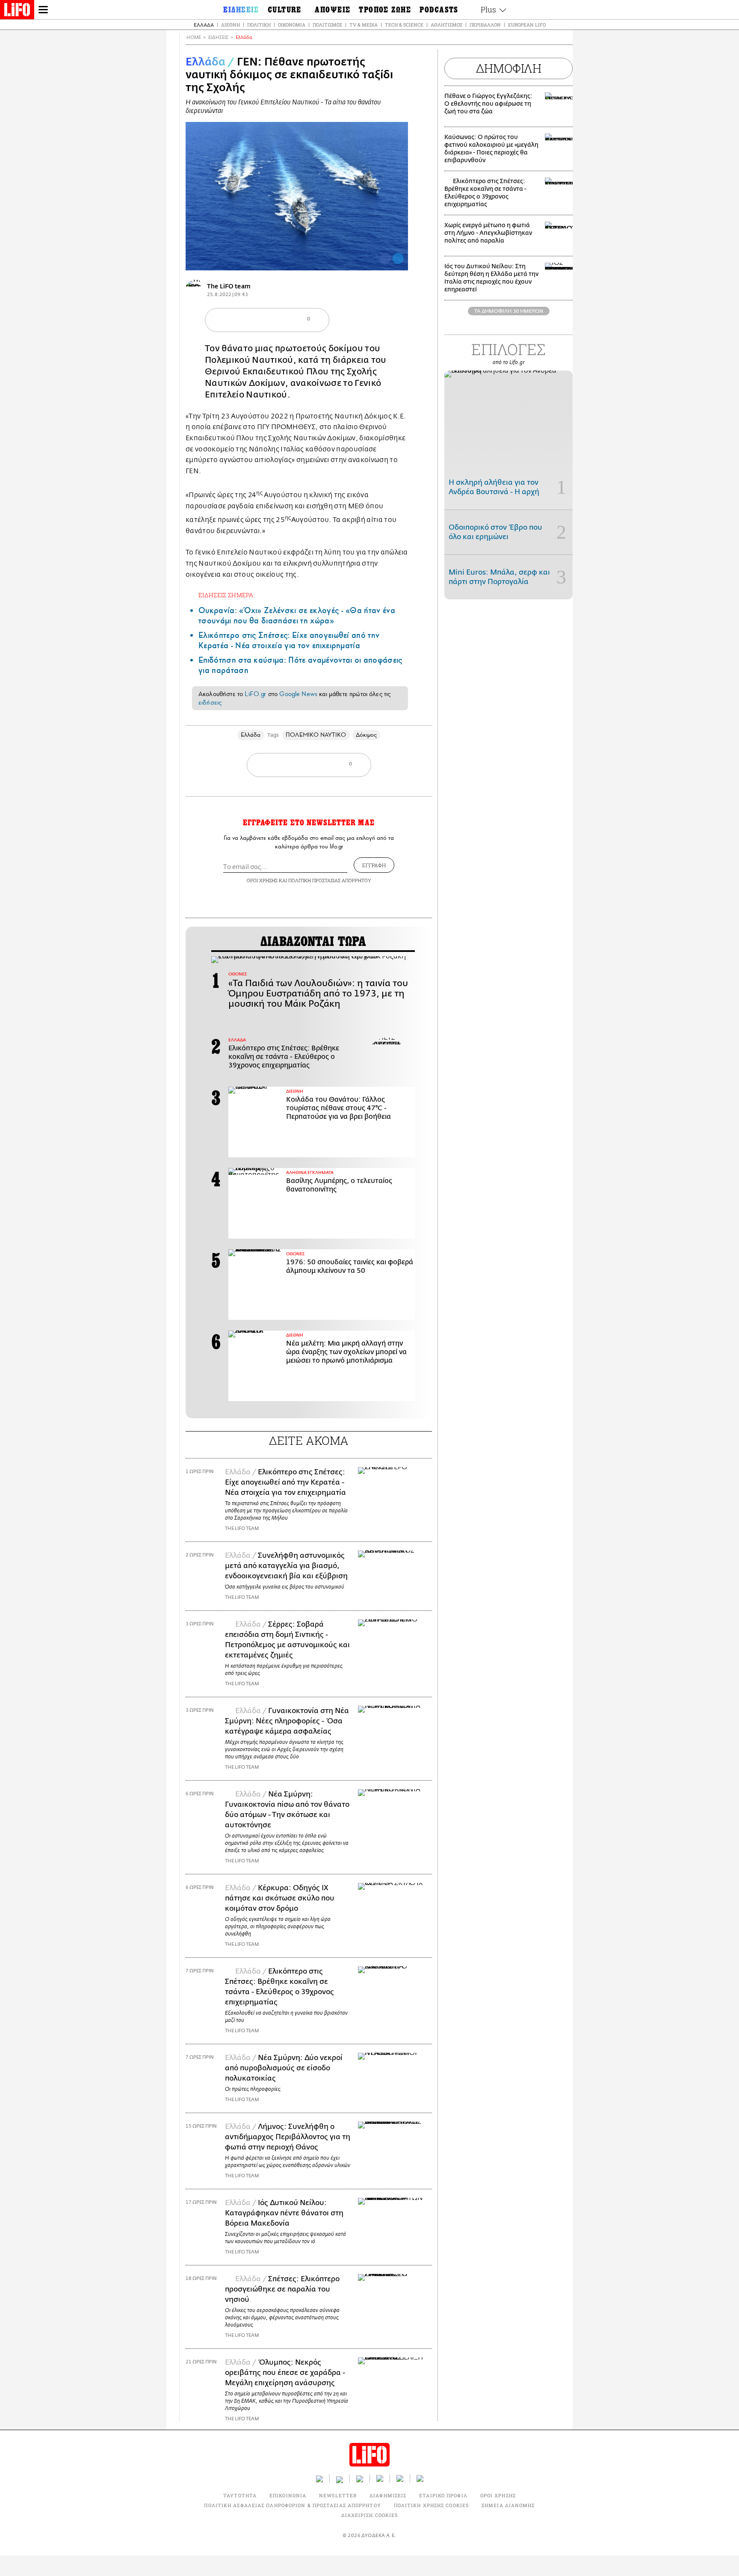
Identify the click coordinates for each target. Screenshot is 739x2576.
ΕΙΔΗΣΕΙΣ (218, 37)
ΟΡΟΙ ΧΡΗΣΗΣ (262, 880)
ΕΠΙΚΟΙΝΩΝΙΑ (288, 2495)
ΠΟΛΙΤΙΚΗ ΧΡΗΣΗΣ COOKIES (431, 2505)
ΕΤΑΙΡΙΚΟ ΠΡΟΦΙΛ (443, 2495)
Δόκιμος (367, 735)
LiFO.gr (255, 694)
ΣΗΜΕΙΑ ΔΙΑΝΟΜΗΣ (508, 2505)
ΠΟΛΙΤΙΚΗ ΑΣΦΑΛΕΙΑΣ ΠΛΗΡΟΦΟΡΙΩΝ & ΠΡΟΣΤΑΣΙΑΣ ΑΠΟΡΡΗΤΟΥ (292, 2505)
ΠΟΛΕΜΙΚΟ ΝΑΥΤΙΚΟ (316, 735)
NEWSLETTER (338, 2495)
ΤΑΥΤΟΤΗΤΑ (240, 2495)
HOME (194, 37)
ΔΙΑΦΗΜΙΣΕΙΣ (388, 2495)
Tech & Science (404, 25)
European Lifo (527, 25)
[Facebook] (385, 258)
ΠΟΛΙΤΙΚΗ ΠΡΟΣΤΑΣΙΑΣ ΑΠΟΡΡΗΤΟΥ (330, 880)
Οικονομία (292, 25)
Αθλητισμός (446, 25)
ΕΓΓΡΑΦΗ (374, 865)
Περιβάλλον (485, 25)
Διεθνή (231, 25)
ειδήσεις (210, 703)
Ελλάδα (204, 25)
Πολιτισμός (327, 25)
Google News (298, 694)
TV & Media (364, 25)
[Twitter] (398, 258)
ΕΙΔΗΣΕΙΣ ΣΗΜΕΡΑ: (227, 595)
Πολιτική (259, 25)
